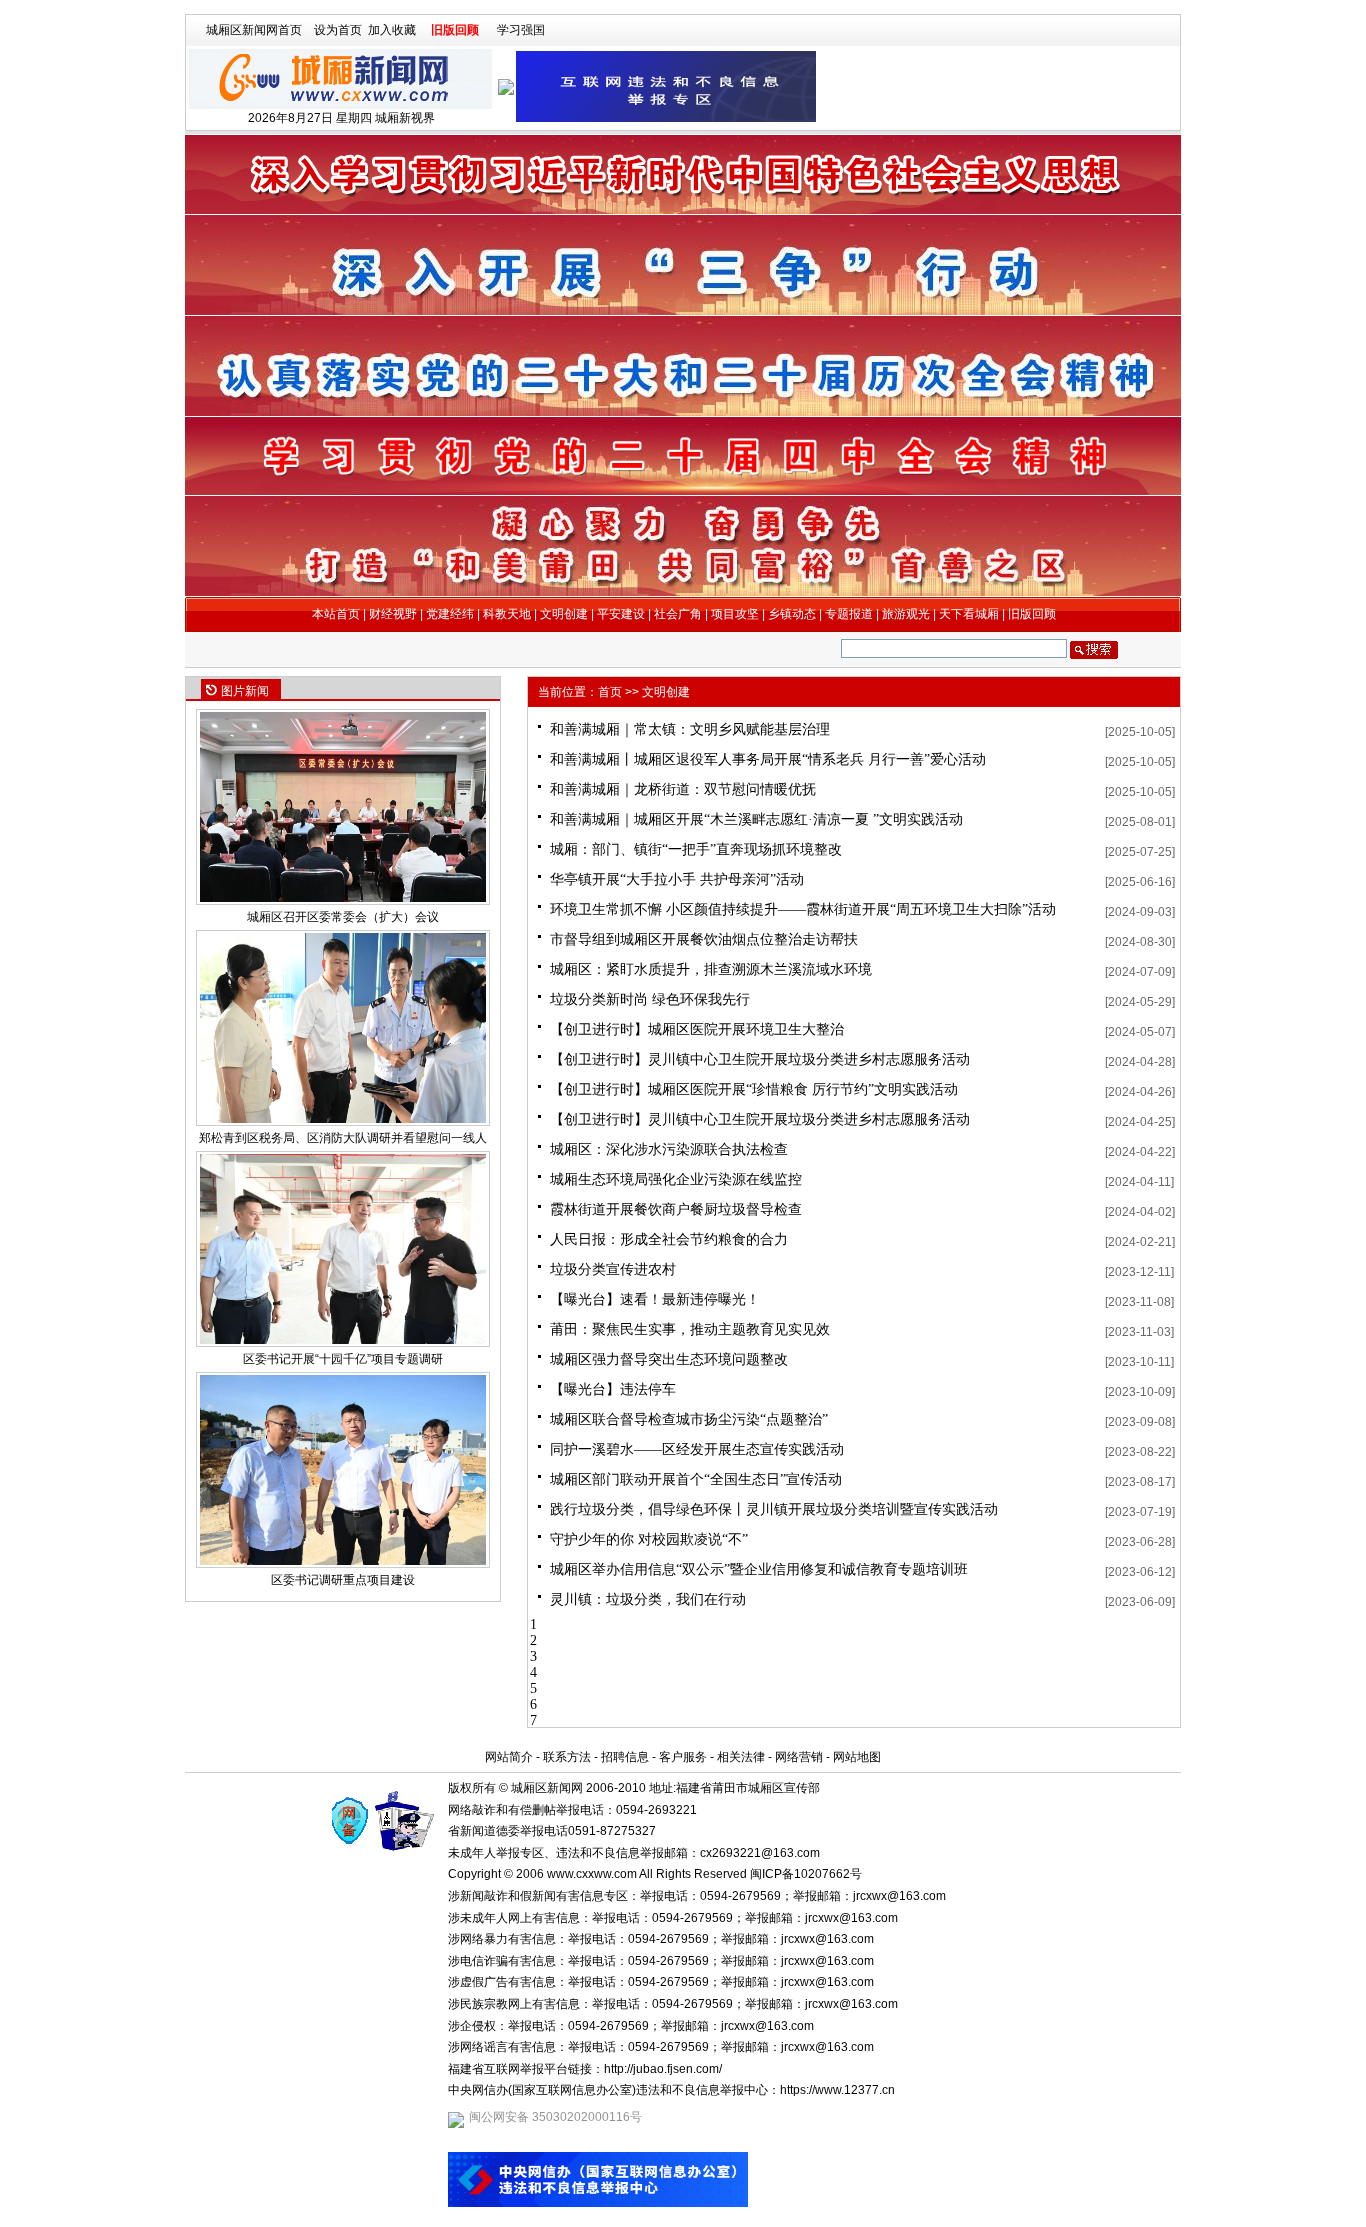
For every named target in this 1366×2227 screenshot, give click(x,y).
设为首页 (338, 30)
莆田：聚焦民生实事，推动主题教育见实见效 (690, 1329)
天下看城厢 (969, 614)
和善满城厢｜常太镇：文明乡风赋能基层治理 (690, 729)
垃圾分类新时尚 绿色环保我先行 (650, 999)
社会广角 (678, 614)
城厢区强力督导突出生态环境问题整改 (669, 1359)
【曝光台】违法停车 (613, 1389)
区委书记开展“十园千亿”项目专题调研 (343, 1359)
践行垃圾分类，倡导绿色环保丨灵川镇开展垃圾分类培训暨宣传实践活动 (774, 1509)
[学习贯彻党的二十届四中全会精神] (685, 456)
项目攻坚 (735, 614)
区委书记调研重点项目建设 (343, 1580)
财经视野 (393, 614)
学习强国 (521, 30)
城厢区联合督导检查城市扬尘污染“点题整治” (689, 1419)
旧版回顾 (455, 30)
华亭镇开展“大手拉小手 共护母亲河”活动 (677, 879)
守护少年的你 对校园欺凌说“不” (649, 1539)
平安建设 (621, 614)
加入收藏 (392, 30)
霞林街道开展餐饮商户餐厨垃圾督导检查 (676, 1209)
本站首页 (336, 614)
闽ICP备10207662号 (806, 1874)
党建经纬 (450, 614)
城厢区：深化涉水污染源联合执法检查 (669, 1149)
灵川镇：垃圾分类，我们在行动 (648, 1599)
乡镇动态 (792, 614)
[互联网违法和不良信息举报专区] (666, 86)
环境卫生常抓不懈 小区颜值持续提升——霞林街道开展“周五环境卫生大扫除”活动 (803, 909)
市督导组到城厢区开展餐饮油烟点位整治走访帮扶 (704, 939)
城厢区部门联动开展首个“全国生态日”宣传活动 (696, 1479)
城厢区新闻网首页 (254, 30)
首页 (610, 692)
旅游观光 (906, 614)
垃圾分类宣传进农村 (613, 1269)
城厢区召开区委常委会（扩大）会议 (343, 917)
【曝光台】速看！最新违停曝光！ (655, 1299)
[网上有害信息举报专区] (598, 2203)
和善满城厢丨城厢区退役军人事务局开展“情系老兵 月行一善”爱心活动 (768, 759)
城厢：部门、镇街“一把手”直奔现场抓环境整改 (696, 849)
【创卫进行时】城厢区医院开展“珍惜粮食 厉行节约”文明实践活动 (754, 1089)
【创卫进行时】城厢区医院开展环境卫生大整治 (697, 1029)
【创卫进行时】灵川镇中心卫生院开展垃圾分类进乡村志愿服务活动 (760, 1059)
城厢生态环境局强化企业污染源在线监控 (676, 1179)
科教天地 (507, 614)
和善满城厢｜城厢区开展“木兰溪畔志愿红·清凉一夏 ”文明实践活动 (756, 819)
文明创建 (564, 614)
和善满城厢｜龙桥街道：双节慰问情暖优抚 (683, 789)
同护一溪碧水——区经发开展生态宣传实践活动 (697, 1449)
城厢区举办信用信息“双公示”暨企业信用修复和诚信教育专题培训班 (759, 1569)
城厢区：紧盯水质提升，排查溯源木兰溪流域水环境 (711, 969)
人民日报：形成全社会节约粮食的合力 (669, 1239)
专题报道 (849, 614)
